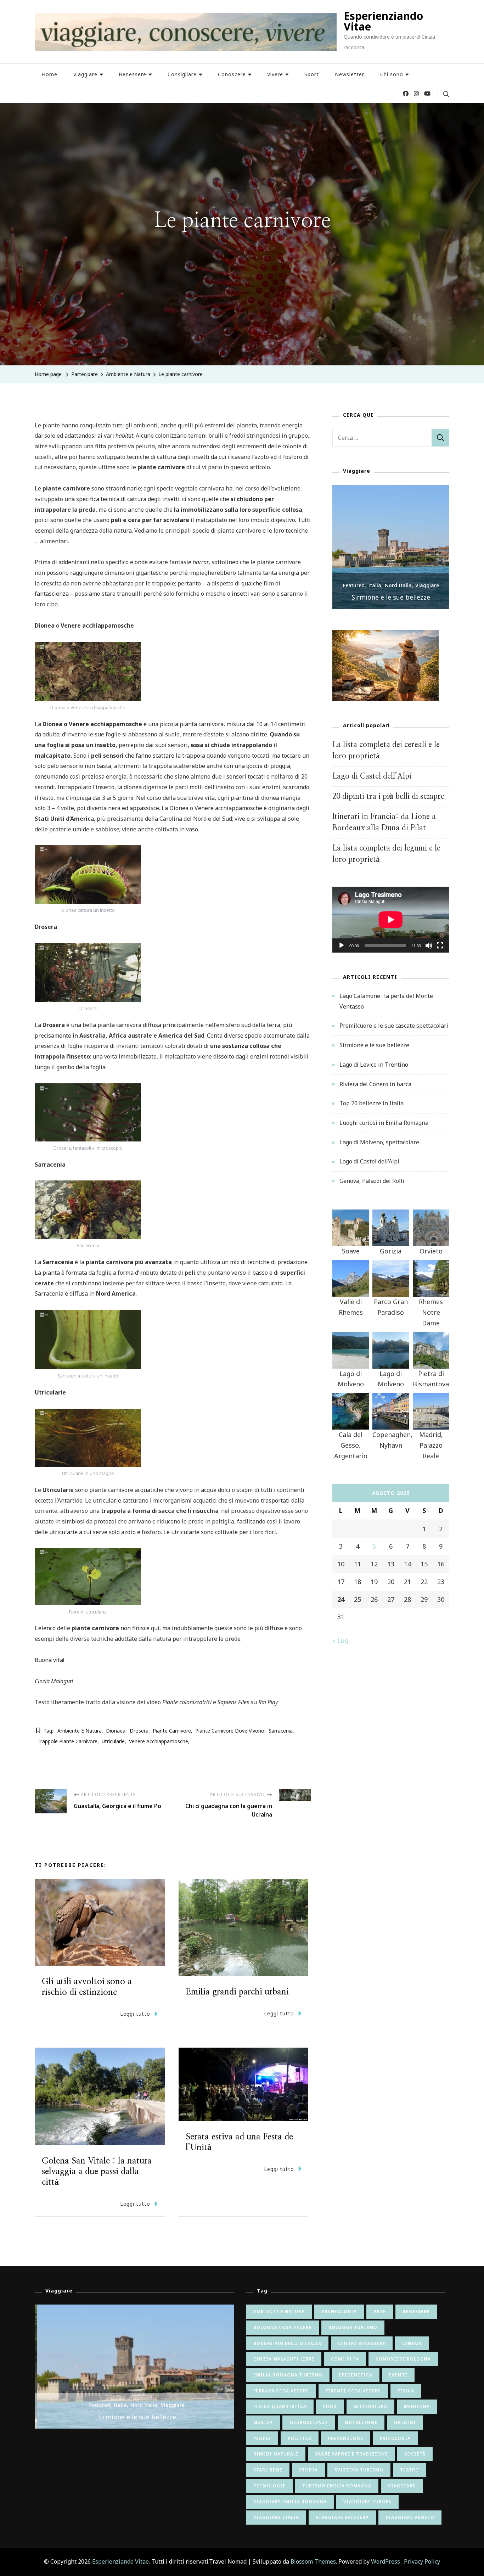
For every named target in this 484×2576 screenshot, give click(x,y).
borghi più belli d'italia (287, 2343)
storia (308, 2470)
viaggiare (402, 2486)
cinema (412, 2343)
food (330, 2406)
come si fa (345, 2359)
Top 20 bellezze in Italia (372, 1103)
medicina (417, 2406)
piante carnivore (172, 1731)
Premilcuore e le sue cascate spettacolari (394, 1026)
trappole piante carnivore (67, 1741)
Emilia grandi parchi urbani (237, 1992)
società (415, 2454)
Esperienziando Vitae (383, 21)
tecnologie (269, 2486)
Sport (312, 74)
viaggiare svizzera (342, 2517)
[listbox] (391, 547)
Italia (375, 585)
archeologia (339, 2311)
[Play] (342, 951)
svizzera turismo (359, 2470)
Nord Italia (398, 585)
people (262, 2438)
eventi (398, 2375)
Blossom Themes (313, 2561)
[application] (391, 920)
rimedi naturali (276, 2454)
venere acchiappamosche (159, 1741)
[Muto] (429, 951)
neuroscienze (309, 2422)
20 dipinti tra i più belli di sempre (388, 796)
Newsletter (350, 74)
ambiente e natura (80, 1731)
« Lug (341, 1640)
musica (263, 2422)
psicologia (395, 2438)
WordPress (385, 2561)
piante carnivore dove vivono (230, 1731)
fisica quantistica (280, 2406)
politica (300, 2438)
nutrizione (361, 2422)
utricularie (113, 1741)
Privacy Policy (422, 2561)
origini (405, 2422)
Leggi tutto (135, 2014)
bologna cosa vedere (283, 2327)
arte (380, 2311)
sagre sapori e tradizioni (351, 2454)
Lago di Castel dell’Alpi (372, 776)
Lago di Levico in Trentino (374, 1065)
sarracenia (281, 1731)
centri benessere (362, 2343)
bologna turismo (353, 2327)
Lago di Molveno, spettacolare (379, 1142)
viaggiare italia (276, 2517)
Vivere (275, 74)
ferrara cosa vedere (281, 2391)
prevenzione (346, 2438)
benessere (416, 2311)
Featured (354, 585)
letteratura (370, 2406)
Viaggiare (85, 74)
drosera (139, 1731)
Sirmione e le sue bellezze (391, 597)
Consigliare (182, 74)
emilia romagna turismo (288, 2375)
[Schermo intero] (440, 951)
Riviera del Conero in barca (375, 1084)
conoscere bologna (403, 2359)
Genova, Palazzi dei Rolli (372, 1181)
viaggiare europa (367, 2502)
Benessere (133, 74)
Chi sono (392, 74)
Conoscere (232, 74)
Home (50, 74)
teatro (410, 2470)
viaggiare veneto (410, 2517)
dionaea (116, 1731)
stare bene (268, 2470)
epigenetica (356, 2375)
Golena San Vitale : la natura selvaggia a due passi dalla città (97, 2172)
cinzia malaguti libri (284, 2359)
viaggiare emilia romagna (290, 2502)
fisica (406, 2391)
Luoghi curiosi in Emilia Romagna (384, 1123)
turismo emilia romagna (337, 2486)
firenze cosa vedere (353, 2391)
